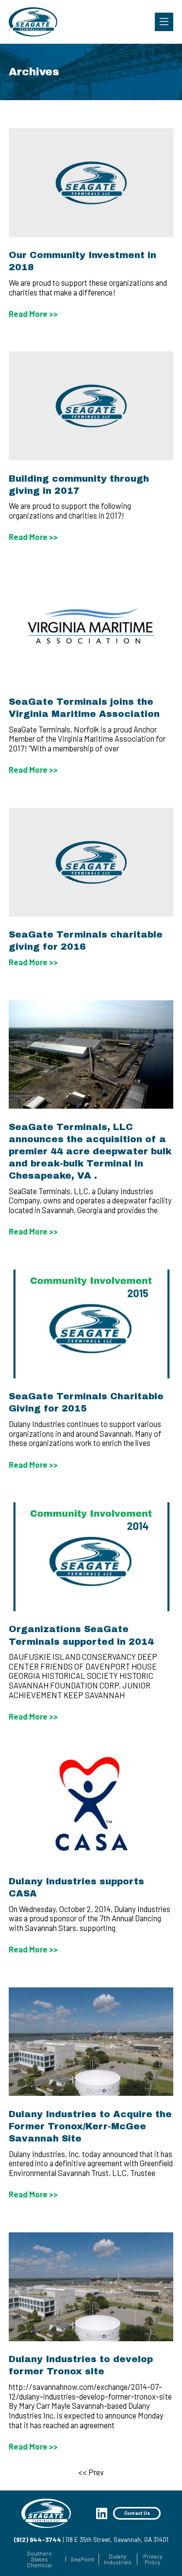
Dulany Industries (118, 2559)
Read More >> (33, 314)
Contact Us (137, 2513)
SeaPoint (82, 2559)
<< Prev (91, 2472)
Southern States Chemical (39, 2559)
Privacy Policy (153, 2559)
